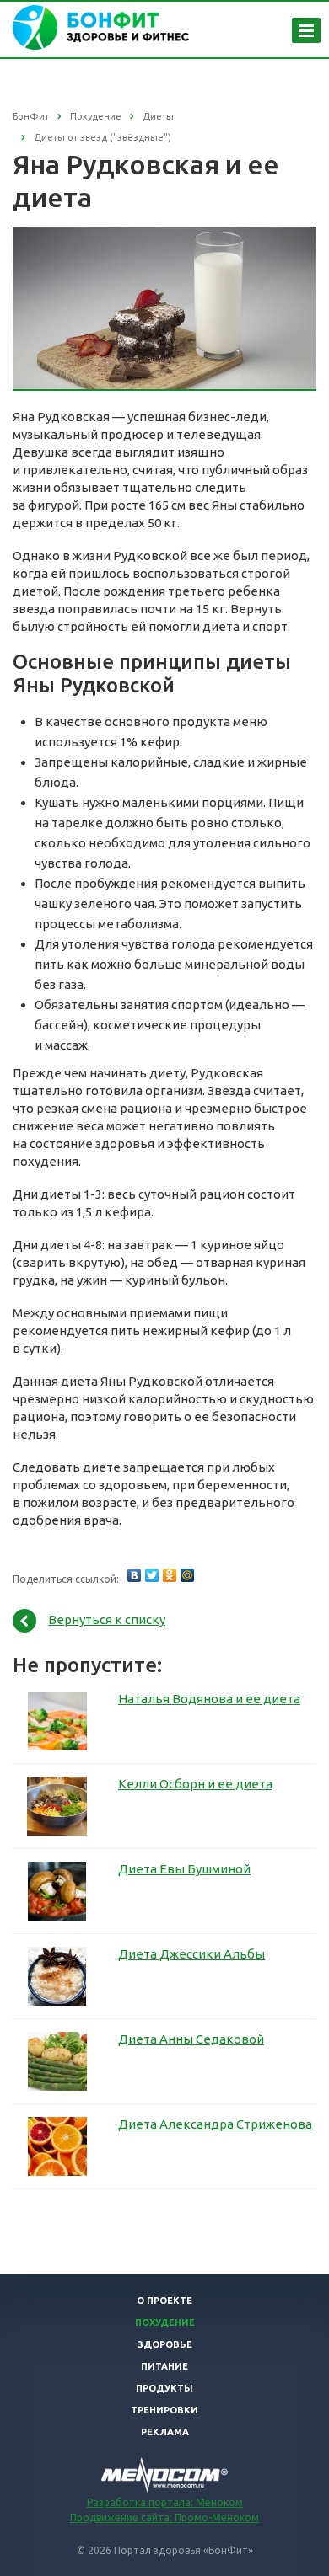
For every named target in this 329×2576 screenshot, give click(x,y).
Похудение (165, 2322)
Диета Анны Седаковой (191, 2039)
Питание (164, 2366)
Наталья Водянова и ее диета (209, 1699)
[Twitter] (152, 1575)
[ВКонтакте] (134, 1575)
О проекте (164, 2301)
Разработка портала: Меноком (165, 2502)
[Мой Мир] (187, 1575)
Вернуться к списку (107, 1619)
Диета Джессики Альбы (191, 1954)
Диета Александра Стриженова (215, 2124)
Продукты (164, 2388)
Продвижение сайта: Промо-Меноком (164, 2517)
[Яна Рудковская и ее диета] (164, 235)
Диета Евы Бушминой (184, 1869)
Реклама (165, 2432)
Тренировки (164, 2410)
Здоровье (165, 2344)
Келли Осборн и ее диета (195, 1784)
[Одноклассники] (170, 1575)
